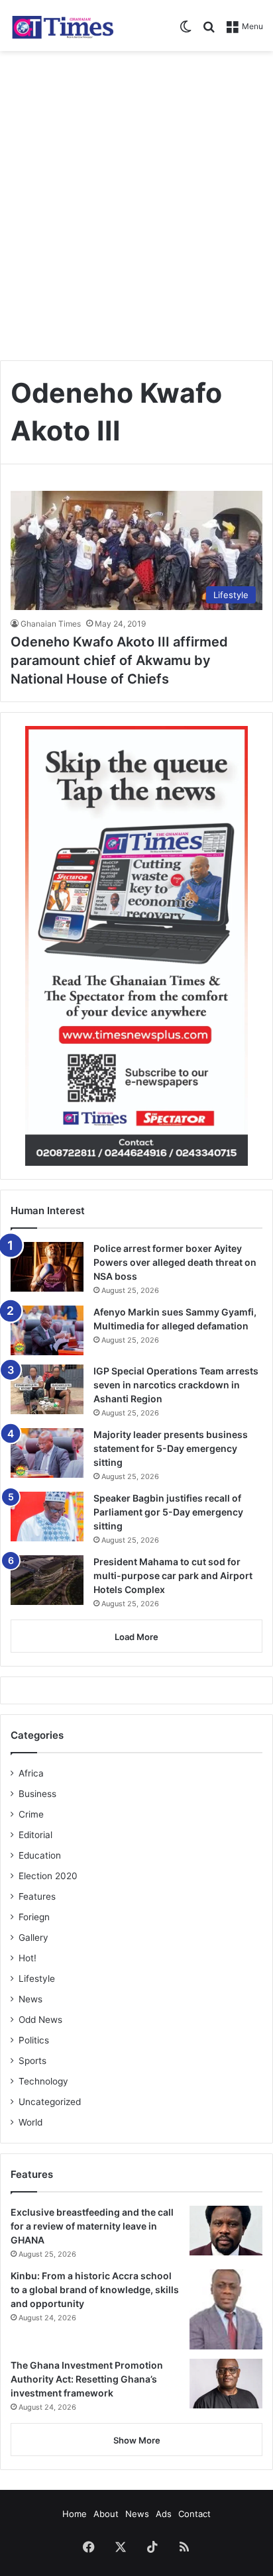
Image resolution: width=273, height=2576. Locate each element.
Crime (31, 1814)
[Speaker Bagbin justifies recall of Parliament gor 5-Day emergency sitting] (47, 1517)
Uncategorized (50, 2102)
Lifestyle (37, 1979)
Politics (34, 2040)
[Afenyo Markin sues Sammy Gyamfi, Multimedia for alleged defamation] (47, 1330)
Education (40, 1855)
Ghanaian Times (51, 624)
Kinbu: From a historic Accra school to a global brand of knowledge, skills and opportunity (95, 2290)
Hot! (27, 1958)
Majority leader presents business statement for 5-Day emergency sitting (171, 1448)
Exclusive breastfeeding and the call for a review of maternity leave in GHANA (92, 2226)
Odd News (40, 2020)
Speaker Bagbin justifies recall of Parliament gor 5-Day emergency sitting (168, 1512)
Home (75, 2514)
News (30, 1999)
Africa (31, 1773)
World (30, 2122)
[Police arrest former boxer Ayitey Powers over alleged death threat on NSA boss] (47, 1267)
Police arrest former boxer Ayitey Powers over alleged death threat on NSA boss (175, 1262)
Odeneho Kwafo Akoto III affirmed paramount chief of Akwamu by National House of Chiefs (119, 660)
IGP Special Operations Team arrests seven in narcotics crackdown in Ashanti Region (176, 1385)
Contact (194, 2514)
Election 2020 (48, 1876)
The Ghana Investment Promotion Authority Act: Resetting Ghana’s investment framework (87, 2379)
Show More (137, 2440)
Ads (164, 2514)
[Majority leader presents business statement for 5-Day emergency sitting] (47, 1453)
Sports (32, 2061)
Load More (136, 1637)
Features (37, 1896)
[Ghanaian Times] (63, 26)
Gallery (33, 1937)
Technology (43, 2081)
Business (37, 1794)
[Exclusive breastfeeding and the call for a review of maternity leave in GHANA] (226, 2231)
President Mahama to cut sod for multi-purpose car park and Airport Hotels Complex (173, 1575)
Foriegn (34, 1917)
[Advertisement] (136, 201)
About (106, 2514)
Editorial (35, 1835)
